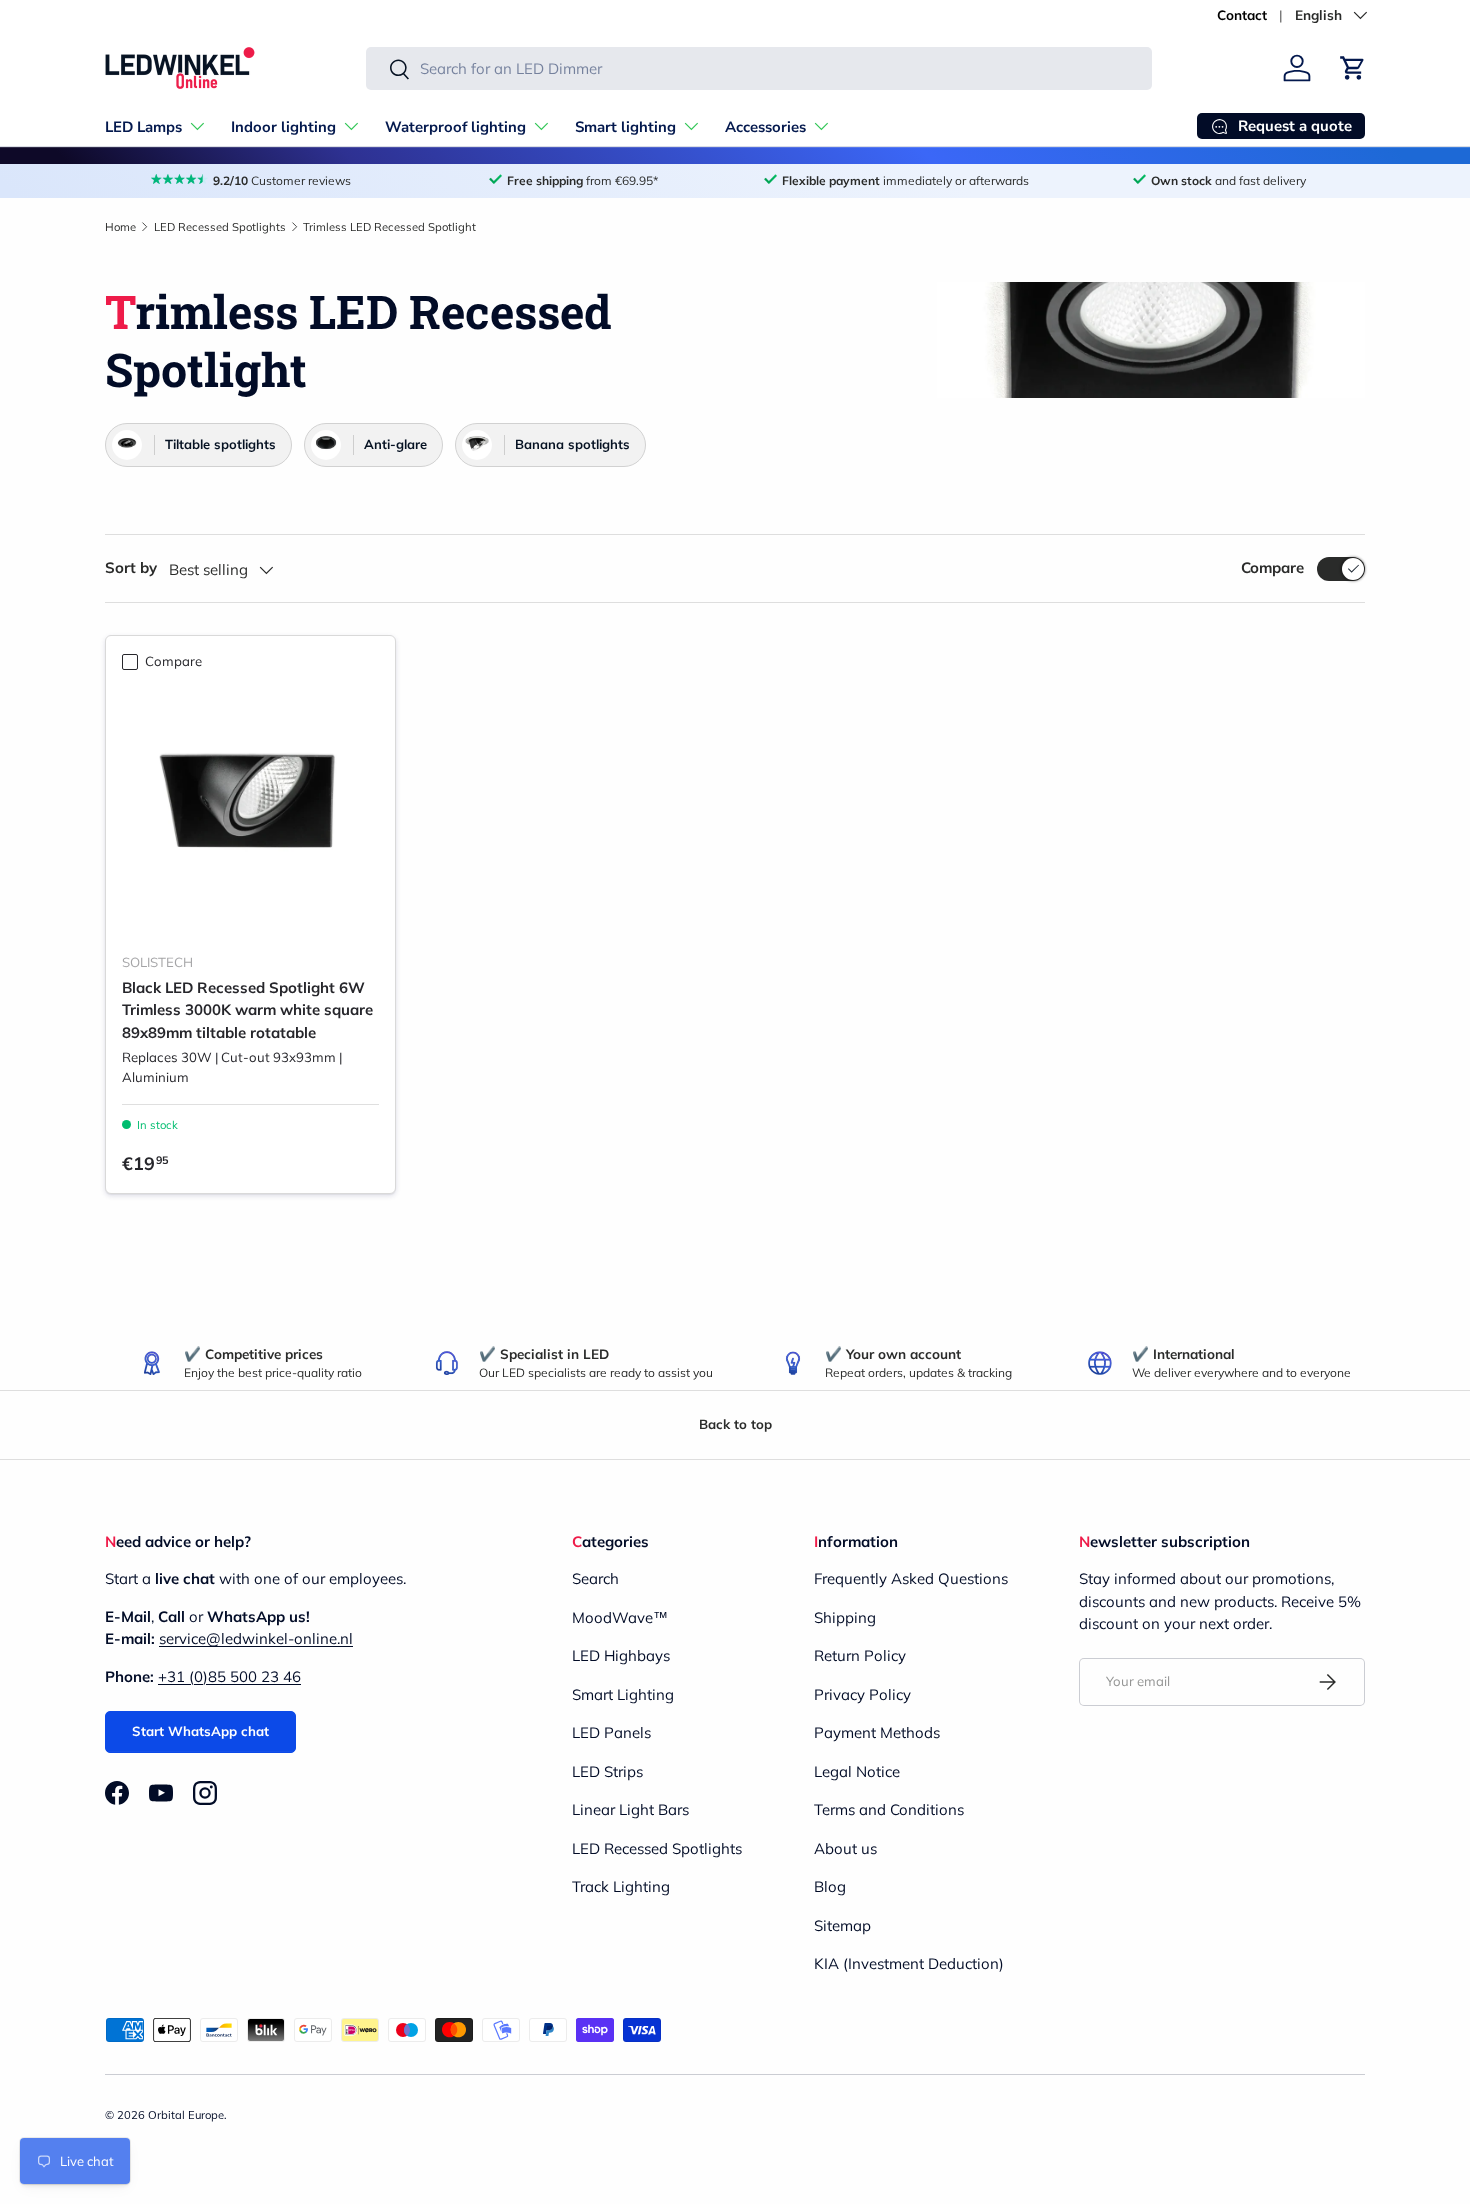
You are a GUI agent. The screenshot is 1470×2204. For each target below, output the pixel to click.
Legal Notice (857, 1771)
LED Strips (607, 1771)
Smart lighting (625, 127)
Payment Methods (877, 1732)
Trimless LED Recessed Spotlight (389, 227)
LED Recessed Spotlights (220, 227)
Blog (830, 1886)
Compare (1272, 567)
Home (120, 227)
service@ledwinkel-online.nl (256, 1638)
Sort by (131, 567)
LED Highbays (621, 1655)
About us (845, 1848)
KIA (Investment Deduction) (909, 1963)
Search (595, 1578)
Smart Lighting (623, 1694)
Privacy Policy (862, 1694)
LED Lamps (143, 127)
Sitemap (842, 1925)
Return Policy (860, 1655)
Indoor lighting (283, 127)
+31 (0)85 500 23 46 (229, 1676)
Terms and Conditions (889, 1809)
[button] (1353, 68)
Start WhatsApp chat (200, 1731)
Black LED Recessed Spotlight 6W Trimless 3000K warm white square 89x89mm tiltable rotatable (247, 1010)
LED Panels (611, 1732)
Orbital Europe (186, 2115)
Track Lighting (621, 1886)
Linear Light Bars (630, 1809)
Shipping (845, 1617)
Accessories (765, 127)
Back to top (735, 1424)
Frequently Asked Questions (911, 1578)
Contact (1242, 14)
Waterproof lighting (455, 127)
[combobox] (759, 68)
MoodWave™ (620, 1617)
